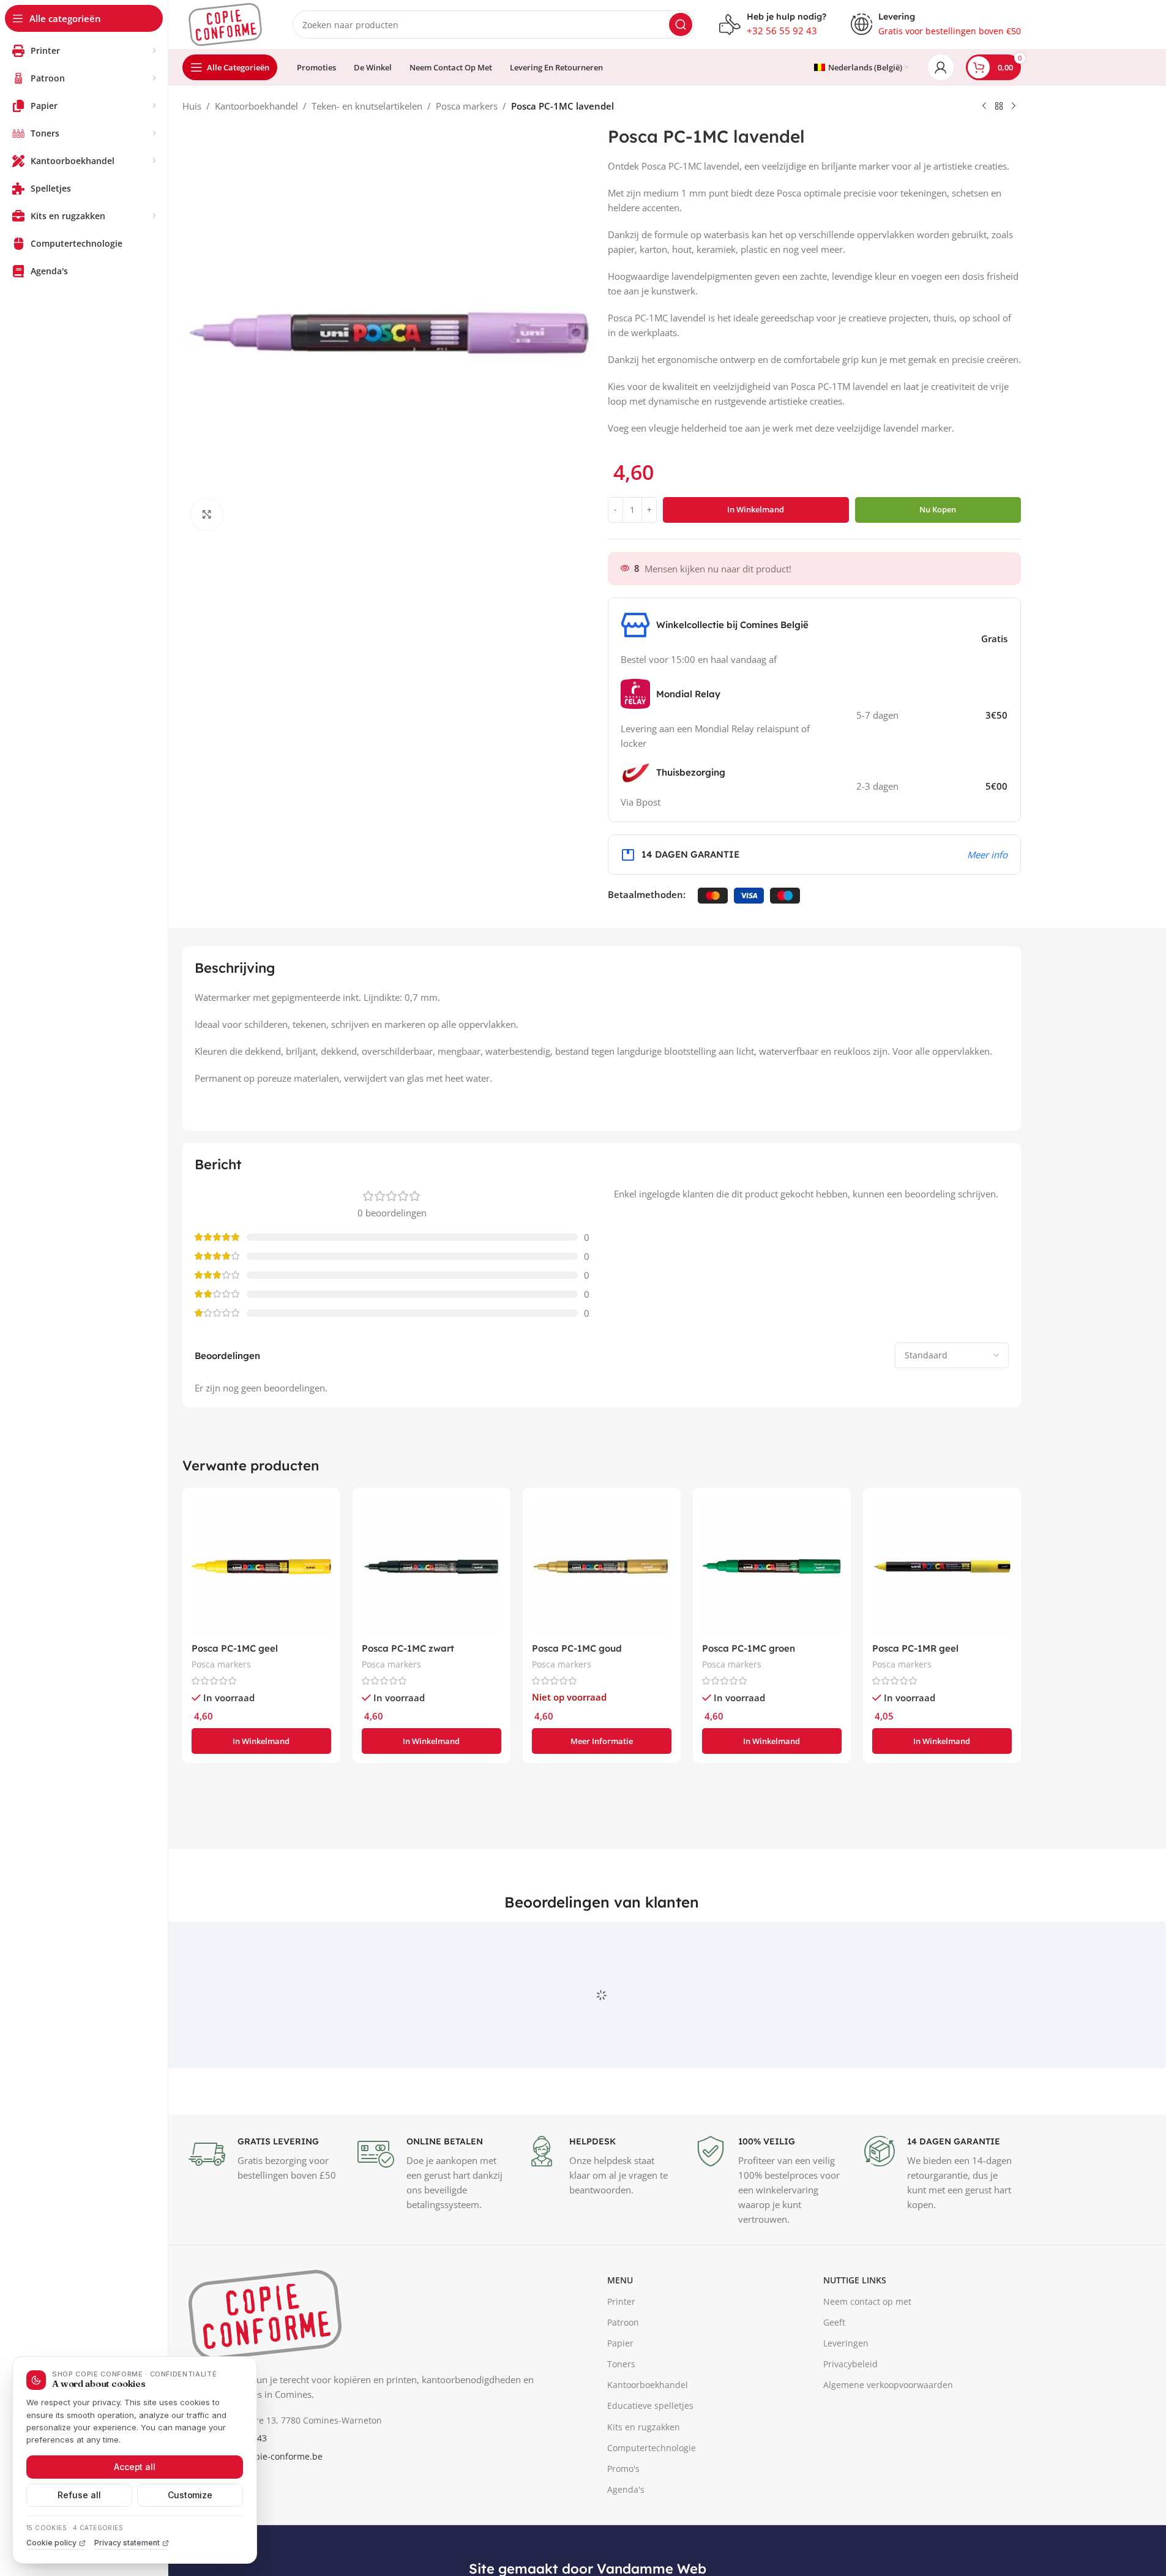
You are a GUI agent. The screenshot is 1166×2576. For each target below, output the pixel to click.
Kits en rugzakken (644, 2483)
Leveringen (846, 2399)
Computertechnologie (652, 2504)
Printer (621, 2358)
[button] (261, 1741)
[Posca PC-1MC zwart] (432, 1567)
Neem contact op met (867, 2358)
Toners (621, 2420)
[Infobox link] (773, 24)
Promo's (623, 2525)
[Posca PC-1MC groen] (772, 1567)
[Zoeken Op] (681, 24)
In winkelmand (756, 509)
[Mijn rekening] (941, 67)
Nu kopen (938, 509)
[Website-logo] (225, 23)
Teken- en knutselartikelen (367, 106)
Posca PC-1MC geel (235, 1648)
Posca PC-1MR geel (915, 1648)
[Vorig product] (984, 107)
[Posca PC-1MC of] (602, 1567)
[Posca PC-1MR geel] (942, 1567)
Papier (620, 2399)
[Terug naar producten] (999, 107)
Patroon (623, 2379)
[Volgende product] (1014, 107)
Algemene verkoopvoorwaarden (888, 2442)
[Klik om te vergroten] (207, 514)
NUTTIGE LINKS (855, 2337)
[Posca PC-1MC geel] (261, 1567)
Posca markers (467, 106)
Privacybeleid (850, 2420)
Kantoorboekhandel (256, 106)
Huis (192, 106)
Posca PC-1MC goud (577, 1648)
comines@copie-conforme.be (263, 2513)
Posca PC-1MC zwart (408, 1648)
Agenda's (626, 2546)
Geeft (834, 2379)
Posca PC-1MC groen (749, 1648)
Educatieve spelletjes (650, 2462)
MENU (620, 2337)
